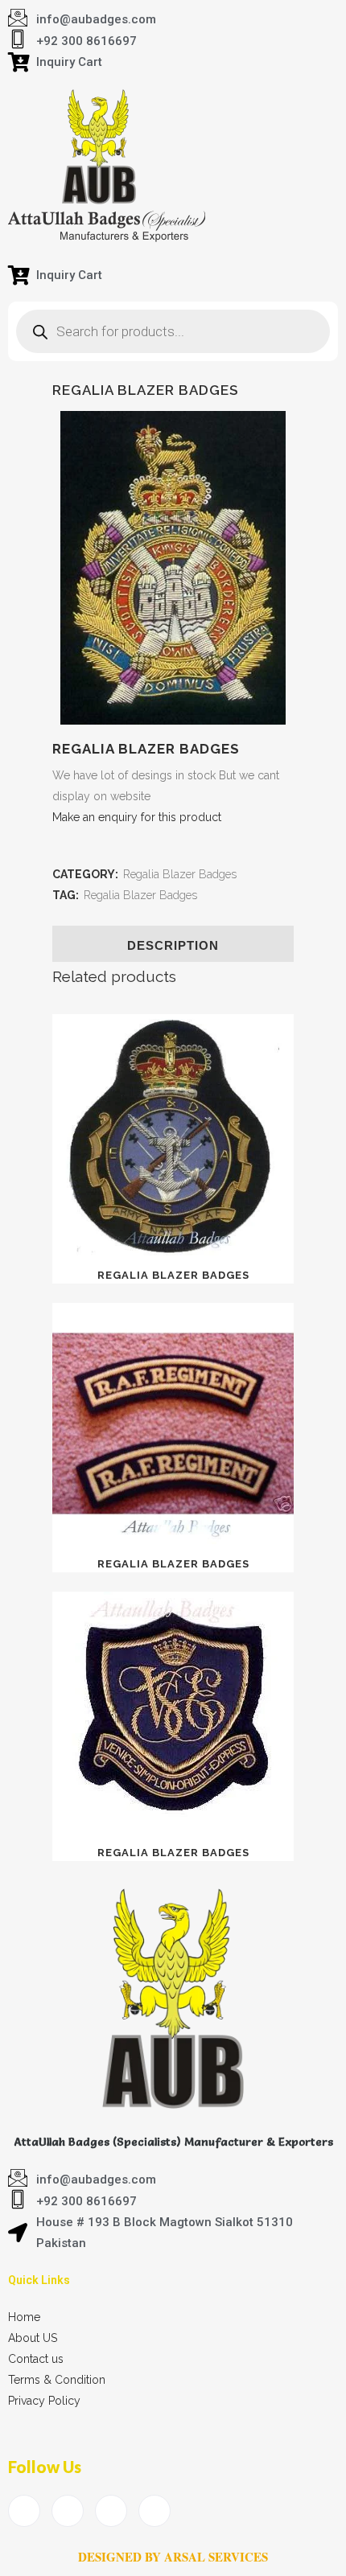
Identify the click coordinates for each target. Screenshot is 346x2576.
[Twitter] (68, 2511)
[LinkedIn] (111, 2511)
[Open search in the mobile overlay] (173, 331)
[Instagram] (154, 2511)
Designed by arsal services (173, 2557)
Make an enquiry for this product (137, 817)
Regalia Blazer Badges (180, 874)
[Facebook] (24, 2511)
